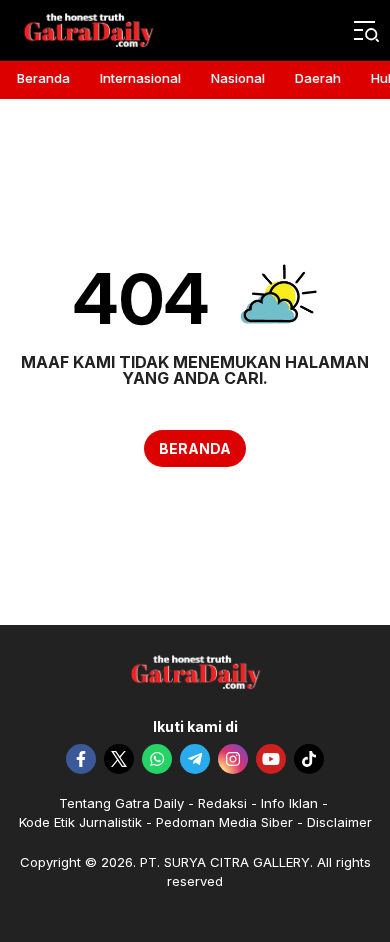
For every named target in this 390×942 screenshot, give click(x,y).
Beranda (195, 448)
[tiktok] (309, 759)
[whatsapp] (157, 759)
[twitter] (119, 759)
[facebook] (81, 759)
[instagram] (233, 759)
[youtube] (271, 759)
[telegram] (195, 759)
